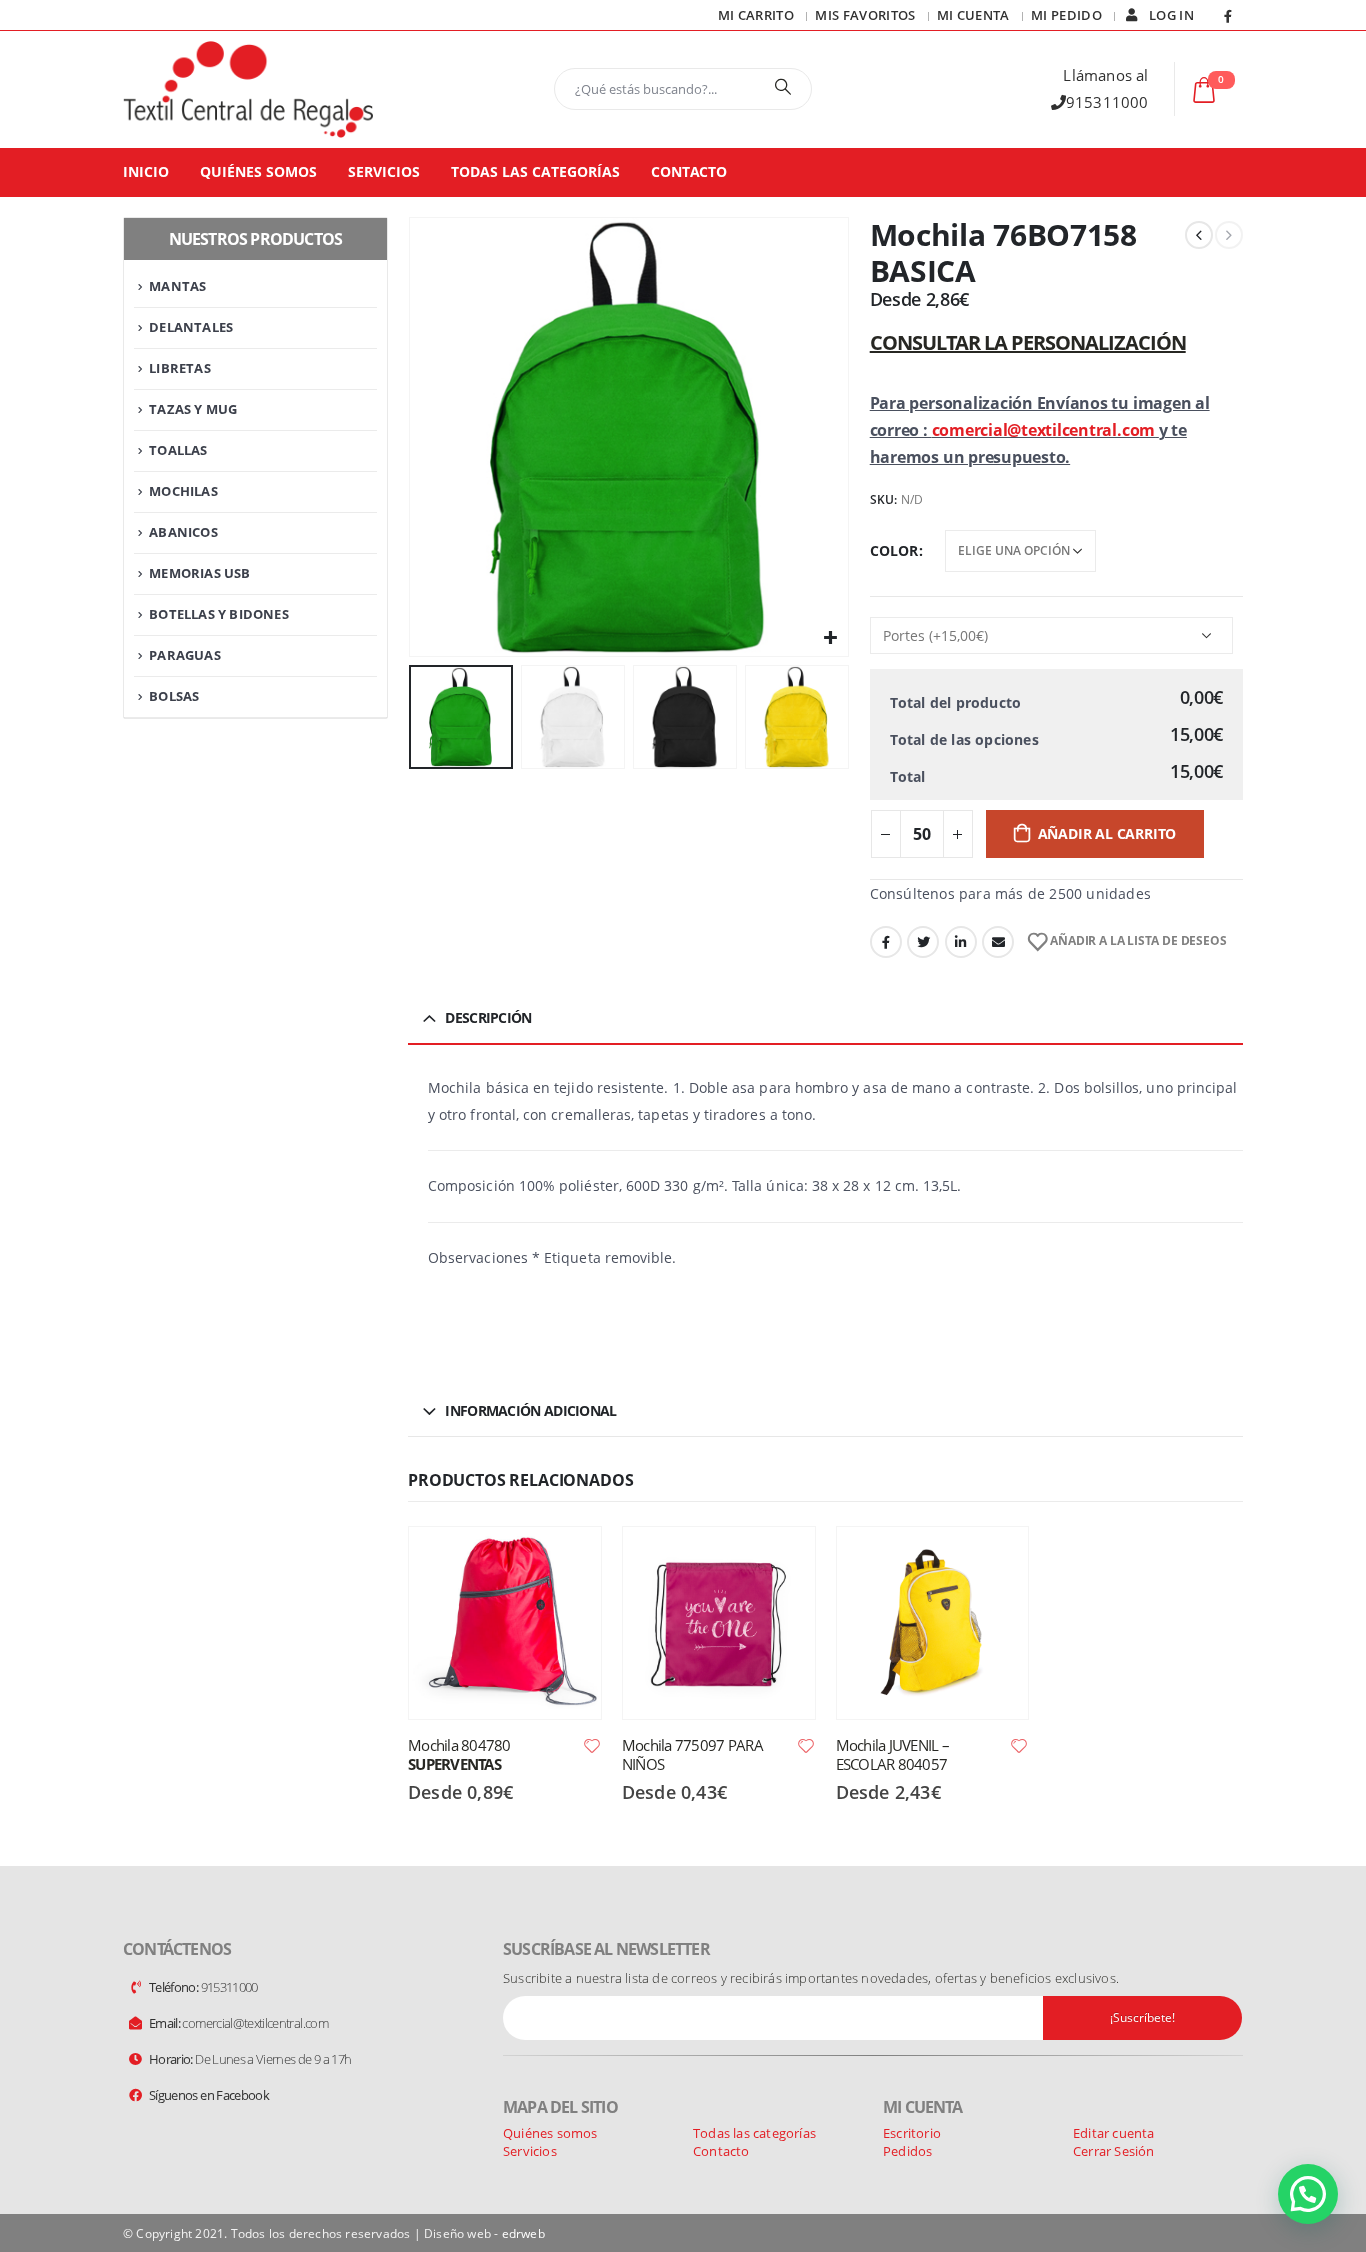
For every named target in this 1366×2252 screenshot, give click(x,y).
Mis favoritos (865, 15)
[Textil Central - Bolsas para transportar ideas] (248, 89)
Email (998, 942)
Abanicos (183, 532)
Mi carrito (756, 15)
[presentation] (413, 437)
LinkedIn (961, 942)
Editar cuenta (1114, 2133)
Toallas (178, 450)
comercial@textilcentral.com (1044, 430)
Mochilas (183, 491)
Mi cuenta (973, 15)
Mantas (177, 286)
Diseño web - (484, 2233)
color (894, 550)
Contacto (689, 171)
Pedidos (907, 2151)
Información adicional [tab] (530, 1410)
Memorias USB (199, 573)
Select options (568, 1560)
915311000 (1107, 102)
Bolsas (174, 696)
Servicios (384, 171)
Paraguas (185, 655)
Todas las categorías (535, 171)
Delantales (191, 327)
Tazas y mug (193, 409)
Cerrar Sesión (1114, 2151)
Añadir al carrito (1107, 833)
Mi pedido (1066, 15)
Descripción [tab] (488, 1017)
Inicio (146, 171)
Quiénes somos (258, 171)
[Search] (783, 86)
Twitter (923, 942)
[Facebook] (1228, 16)
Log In (1171, 15)
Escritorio (912, 2133)
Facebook (886, 942)
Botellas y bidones (219, 614)
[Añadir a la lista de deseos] (592, 1745)
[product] (505, 1623)
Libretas (180, 368)
